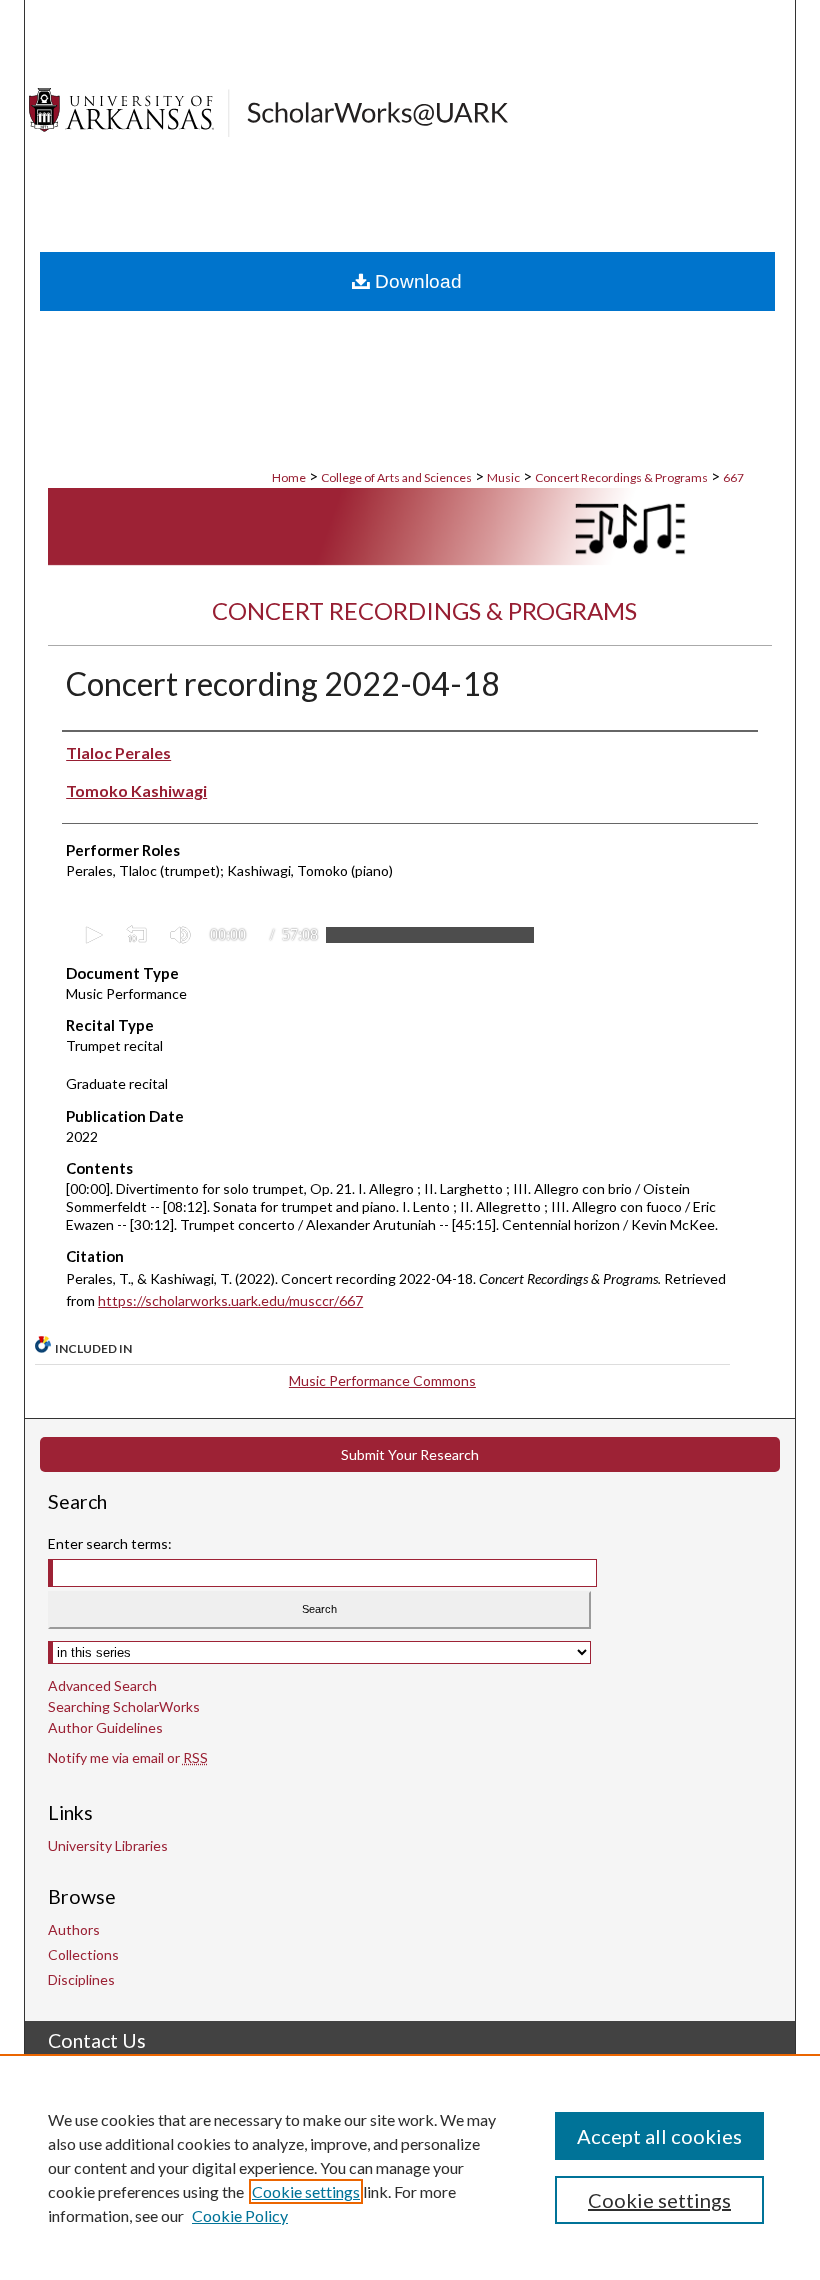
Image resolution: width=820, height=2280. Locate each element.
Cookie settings (306, 2191)
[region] (410, 2167)
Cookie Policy (240, 2215)
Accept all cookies (659, 2136)
